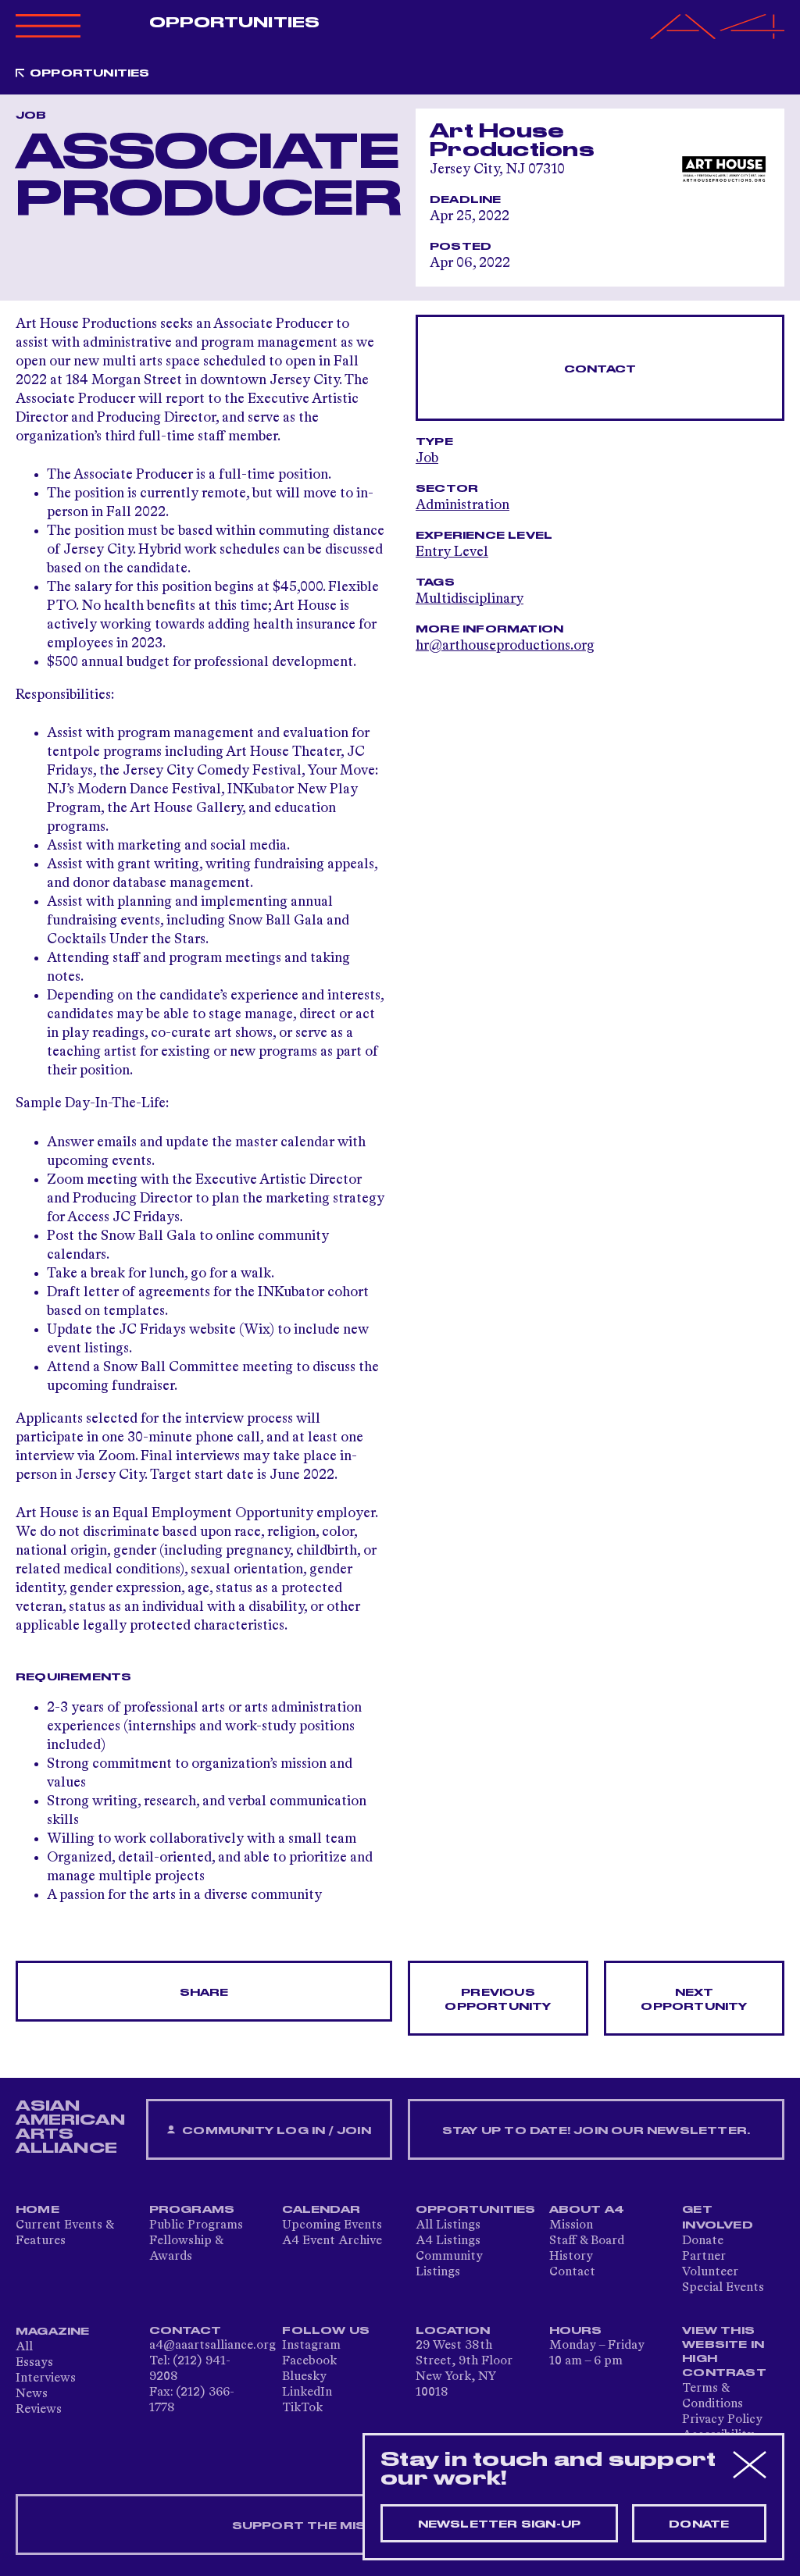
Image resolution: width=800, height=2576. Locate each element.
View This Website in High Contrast (724, 2352)
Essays (34, 2363)
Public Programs (196, 2225)
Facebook (309, 2361)
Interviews (46, 2378)
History (571, 2257)
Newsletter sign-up (500, 2524)
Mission (571, 2225)
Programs (192, 2210)
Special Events (723, 2288)
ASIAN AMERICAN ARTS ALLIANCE (70, 2127)
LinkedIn (307, 2393)
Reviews (39, 2410)
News (32, 2394)
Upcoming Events (332, 2225)
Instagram (311, 2346)
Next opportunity (694, 2000)
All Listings (448, 2225)
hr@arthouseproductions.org (505, 646)
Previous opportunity (498, 2000)
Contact (600, 369)
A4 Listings (448, 2241)
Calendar (321, 2210)
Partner (704, 2257)
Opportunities (234, 23)
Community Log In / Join (275, 2131)
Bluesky (304, 2377)
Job (427, 458)
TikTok (302, 2408)
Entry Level (452, 552)
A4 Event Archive (332, 2241)
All (24, 2347)
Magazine (53, 2332)
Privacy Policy (722, 2420)
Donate (703, 2241)
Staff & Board (587, 2241)
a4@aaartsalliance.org (212, 2346)
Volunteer (710, 2272)
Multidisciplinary (470, 599)
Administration (462, 505)
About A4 (587, 2210)
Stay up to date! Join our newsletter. (596, 2131)
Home (37, 2210)
